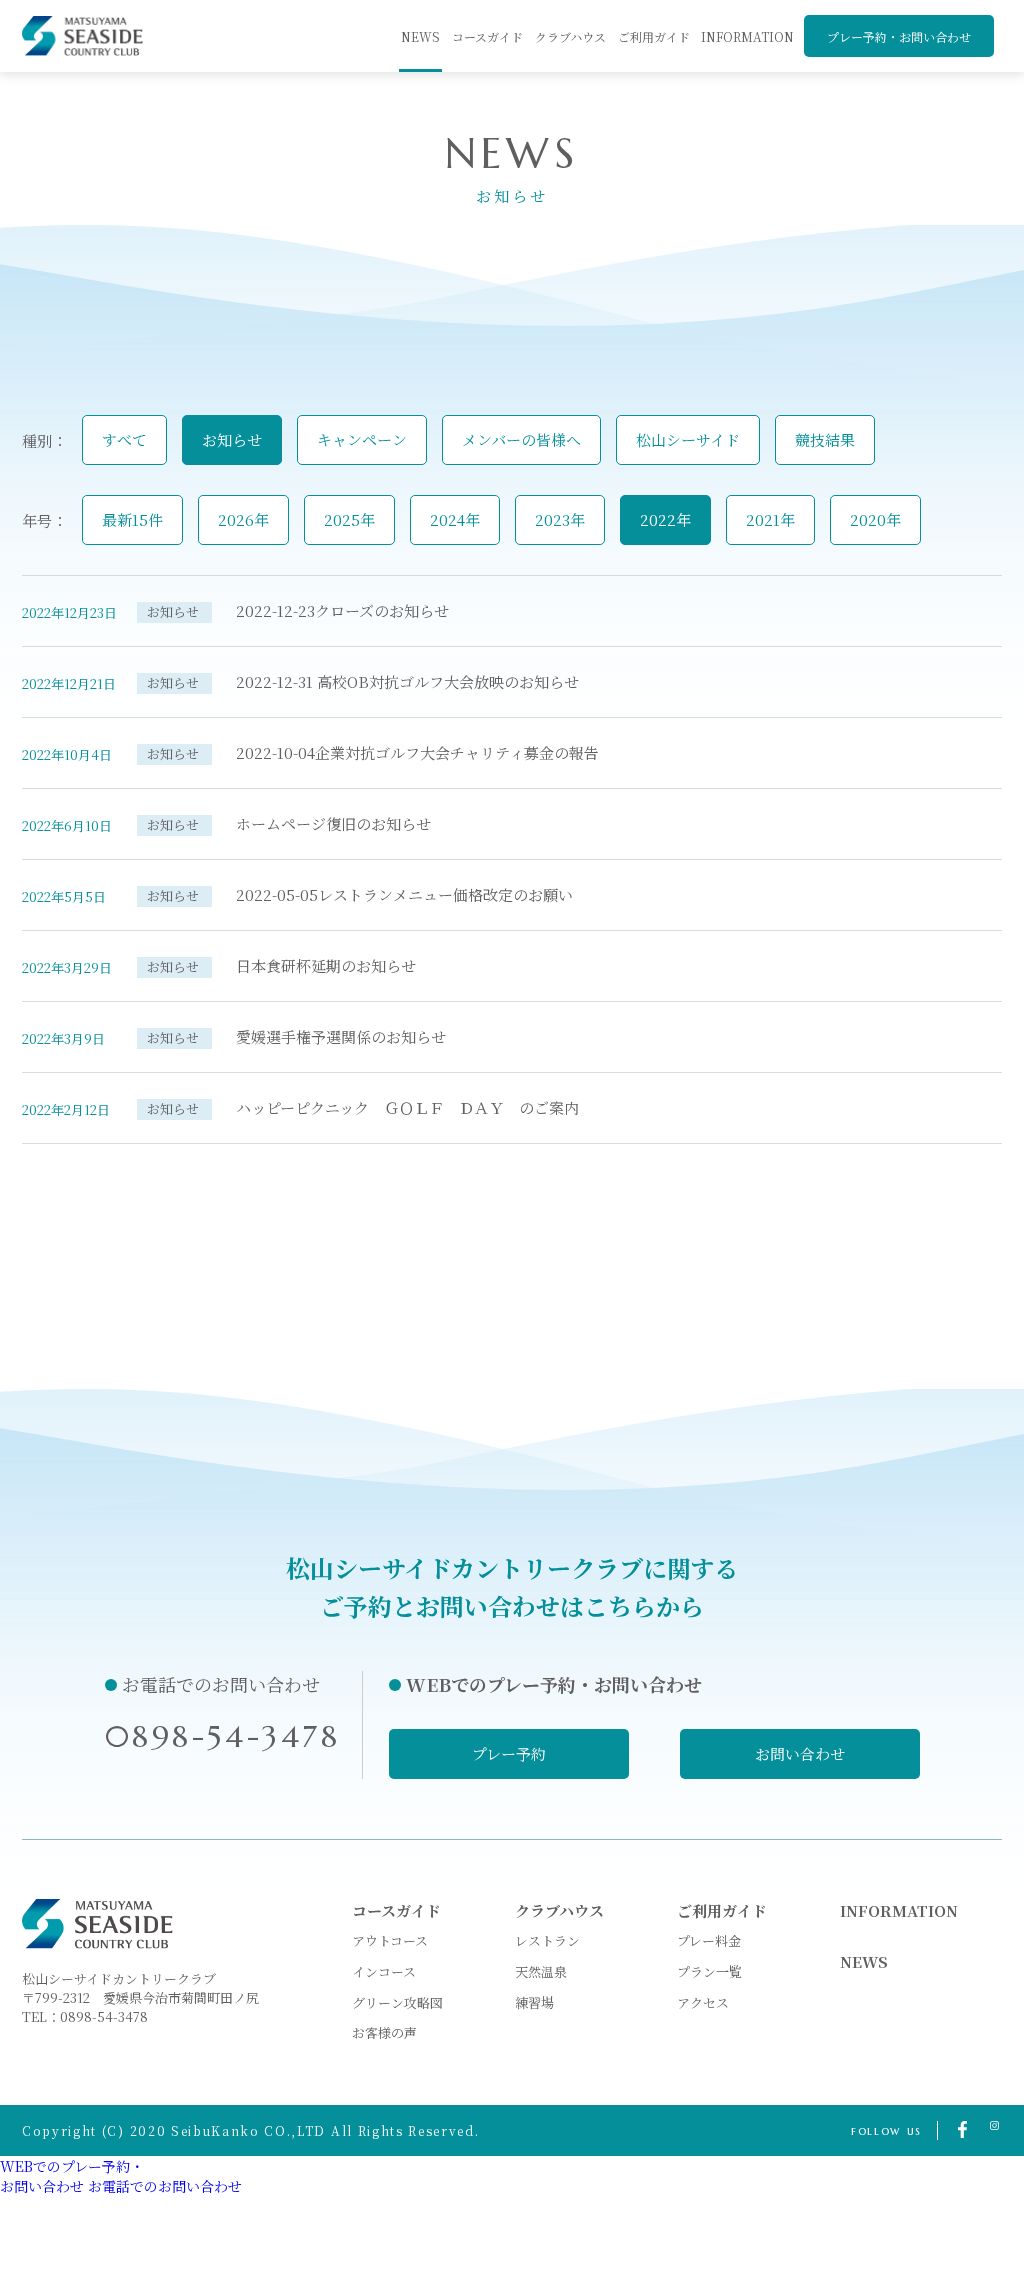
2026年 (243, 519)
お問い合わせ (800, 1753)
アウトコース (390, 1940)
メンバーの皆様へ (521, 439)
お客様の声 (384, 2032)
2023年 (560, 519)
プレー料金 (709, 1940)
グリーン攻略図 (397, 2002)
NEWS (864, 1961)
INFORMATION (747, 36)
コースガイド (487, 36)
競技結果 (825, 439)
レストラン (547, 1940)
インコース (384, 1971)
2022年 (665, 519)
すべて (124, 439)
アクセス (703, 2002)
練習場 (534, 2002)
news (420, 36)
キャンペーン (362, 439)
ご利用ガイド (654, 36)
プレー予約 (509, 1753)
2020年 (875, 519)
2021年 (770, 519)
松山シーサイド (688, 439)
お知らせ (232, 439)
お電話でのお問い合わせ (165, 2186)
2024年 (455, 519)
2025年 (349, 519)
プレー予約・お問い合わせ (899, 36)
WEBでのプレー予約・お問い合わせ (72, 2176)
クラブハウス (570, 36)
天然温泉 (541, 1971)
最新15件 (132, 519)
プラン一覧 (709, 1971)
